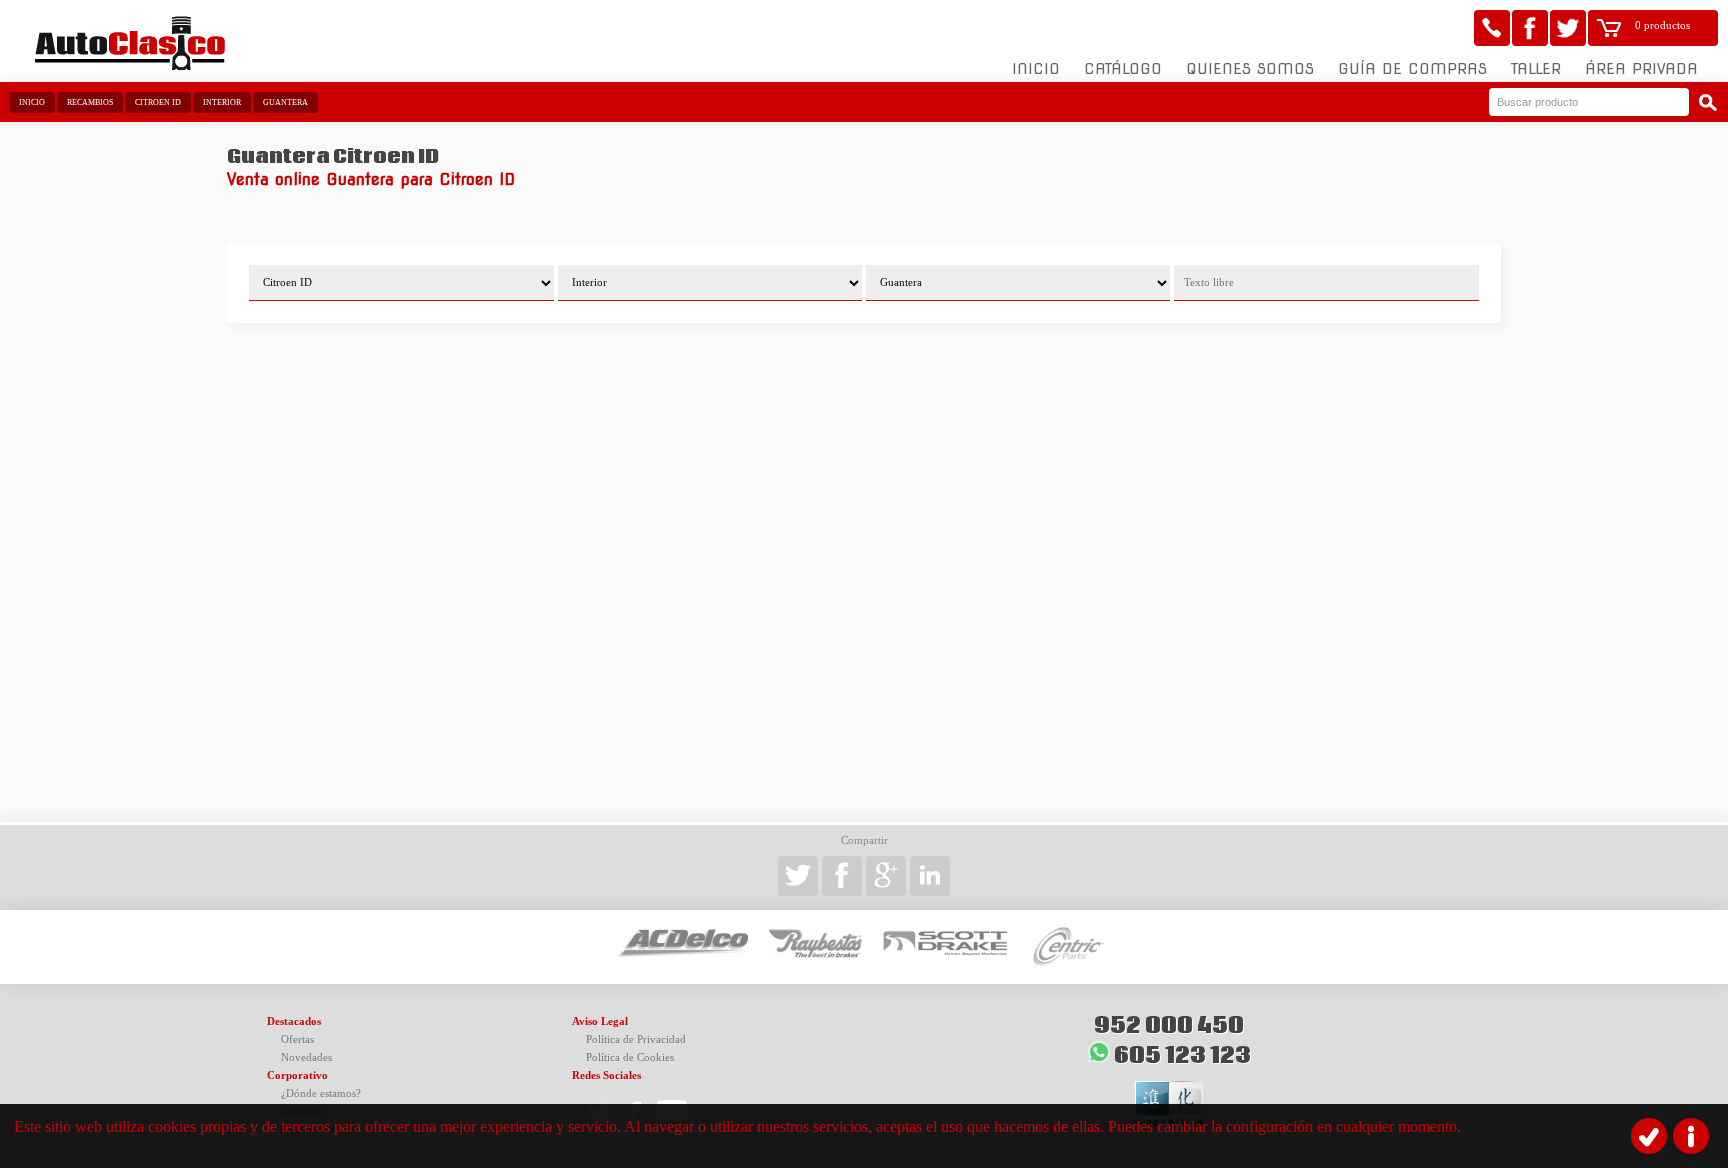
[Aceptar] (1649, 1136)
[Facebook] (1530, 28)
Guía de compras (1412, 69)
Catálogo (1123, 69)
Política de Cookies (630, 1057)
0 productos (1662, 25)
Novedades (306, 1057)
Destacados (294, 1021)
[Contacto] (1492, 28)
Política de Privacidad (636, 1039)
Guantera (285, 102)
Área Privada (1641, 69)
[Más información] (1691, 1136)
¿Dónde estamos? (321, 1093)
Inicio (1036, 69)
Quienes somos (1250, 69)
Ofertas (297, 1039)
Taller (1536, 69)
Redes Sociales (606, 1075)
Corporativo (297, 1075)
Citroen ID (158, 102)
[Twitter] (1568, 28)
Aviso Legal (600, 1021)
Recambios (90, 102)
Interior (222, 102)
